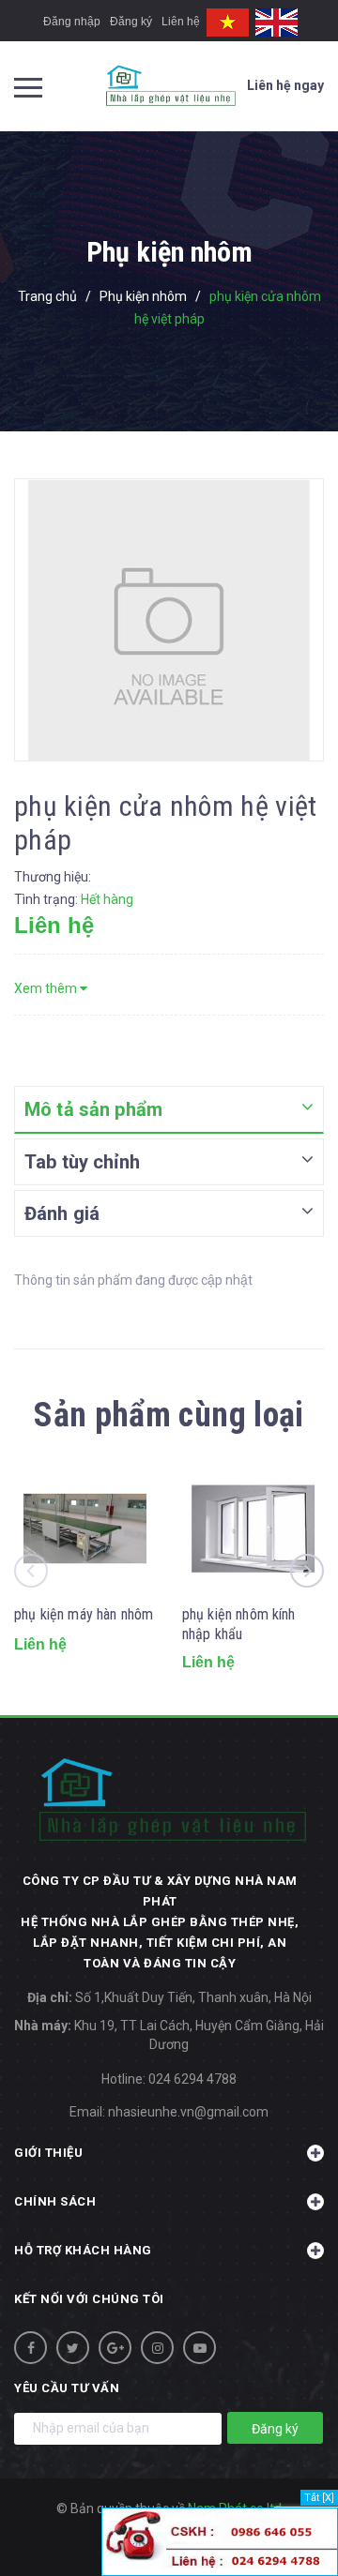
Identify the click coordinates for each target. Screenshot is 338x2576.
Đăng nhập (72, 22)
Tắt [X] (319, 2498)
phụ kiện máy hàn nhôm (84, 1614)
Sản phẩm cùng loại (169, 1415)
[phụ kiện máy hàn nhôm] (85, 1528)
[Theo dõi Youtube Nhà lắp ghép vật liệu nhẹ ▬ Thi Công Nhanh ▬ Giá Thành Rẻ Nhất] (200, 2348)
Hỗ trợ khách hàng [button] (83, 2250)
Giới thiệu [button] (48, 2153)
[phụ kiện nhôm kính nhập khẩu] (253, 1528)
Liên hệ (181, 22)
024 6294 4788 (192, 2079)
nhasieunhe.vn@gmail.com (188, 2112)
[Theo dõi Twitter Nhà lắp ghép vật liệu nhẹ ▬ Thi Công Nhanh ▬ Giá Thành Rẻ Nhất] (73, 2348)
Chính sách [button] (55, 2201)
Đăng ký (131, 22)
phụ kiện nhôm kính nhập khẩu (239, 1624)
